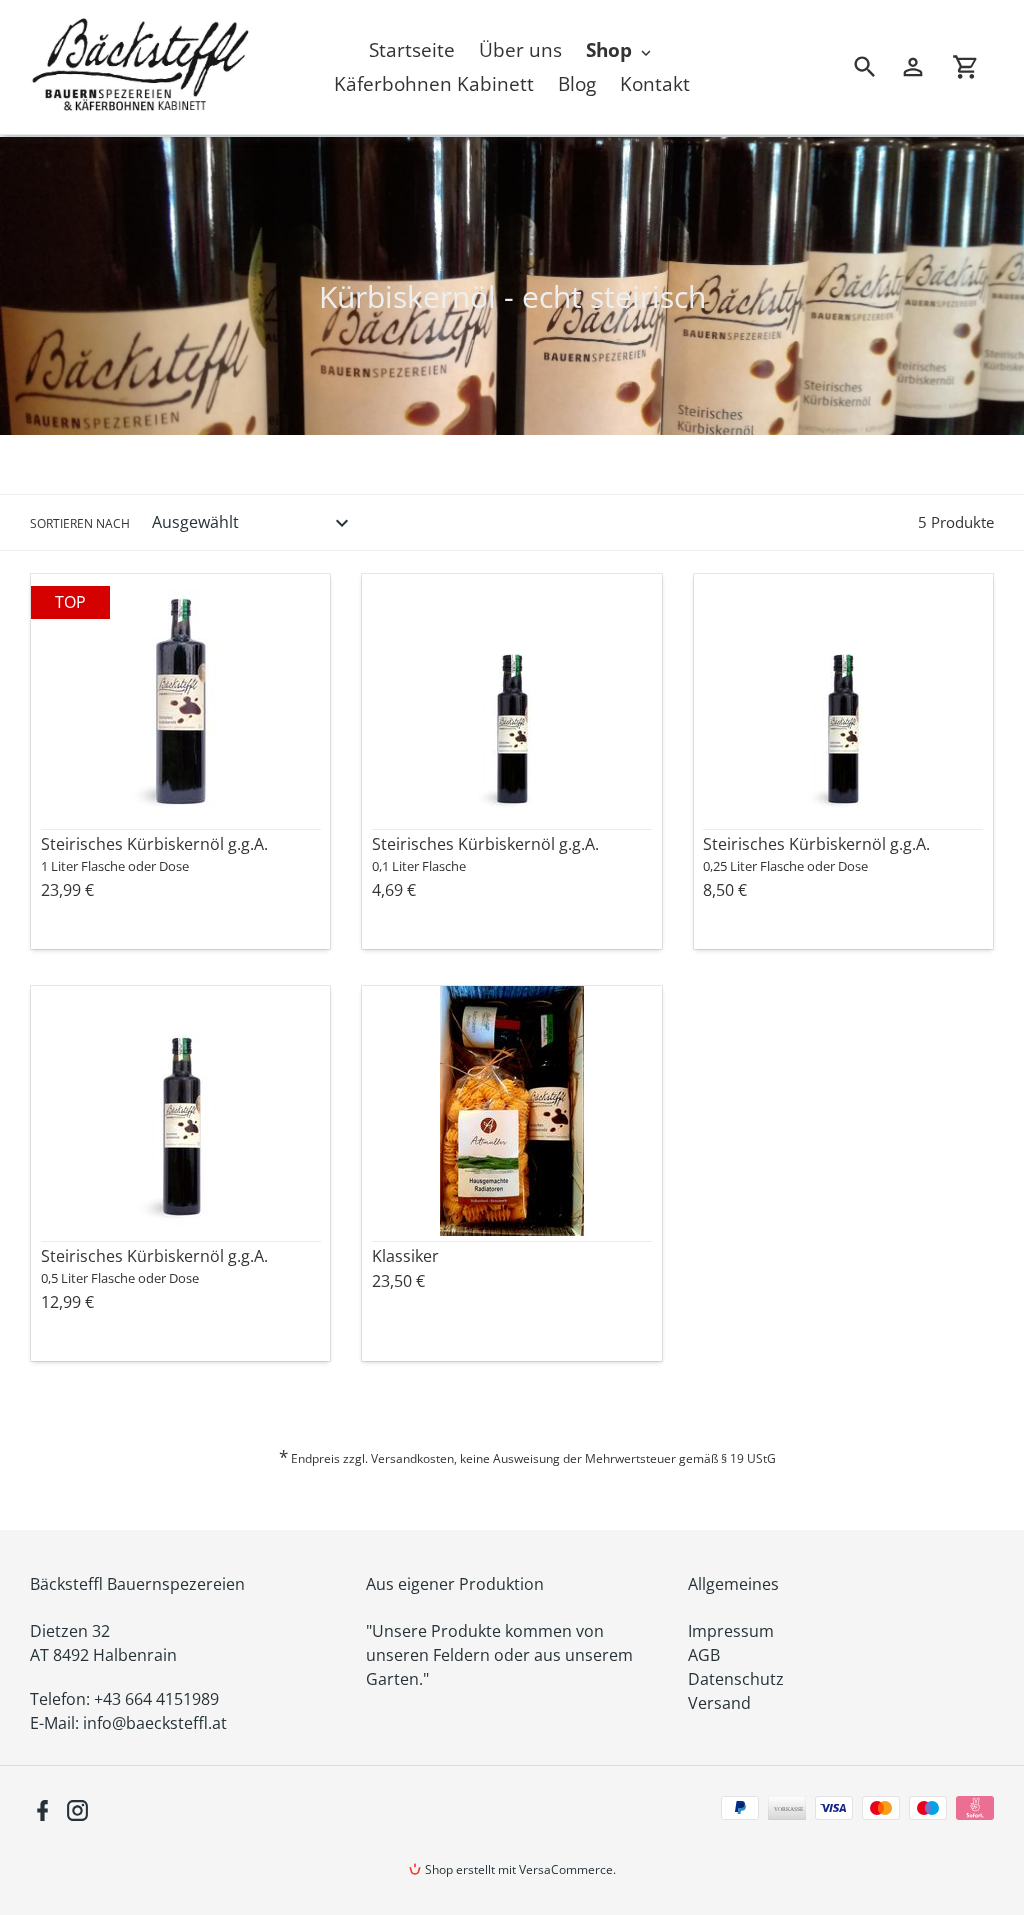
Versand (719, 1703)
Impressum (731, 1631)
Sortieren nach (80, 523)
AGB (704, 1655)
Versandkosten (412, 1458)
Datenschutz (736, 1679)
